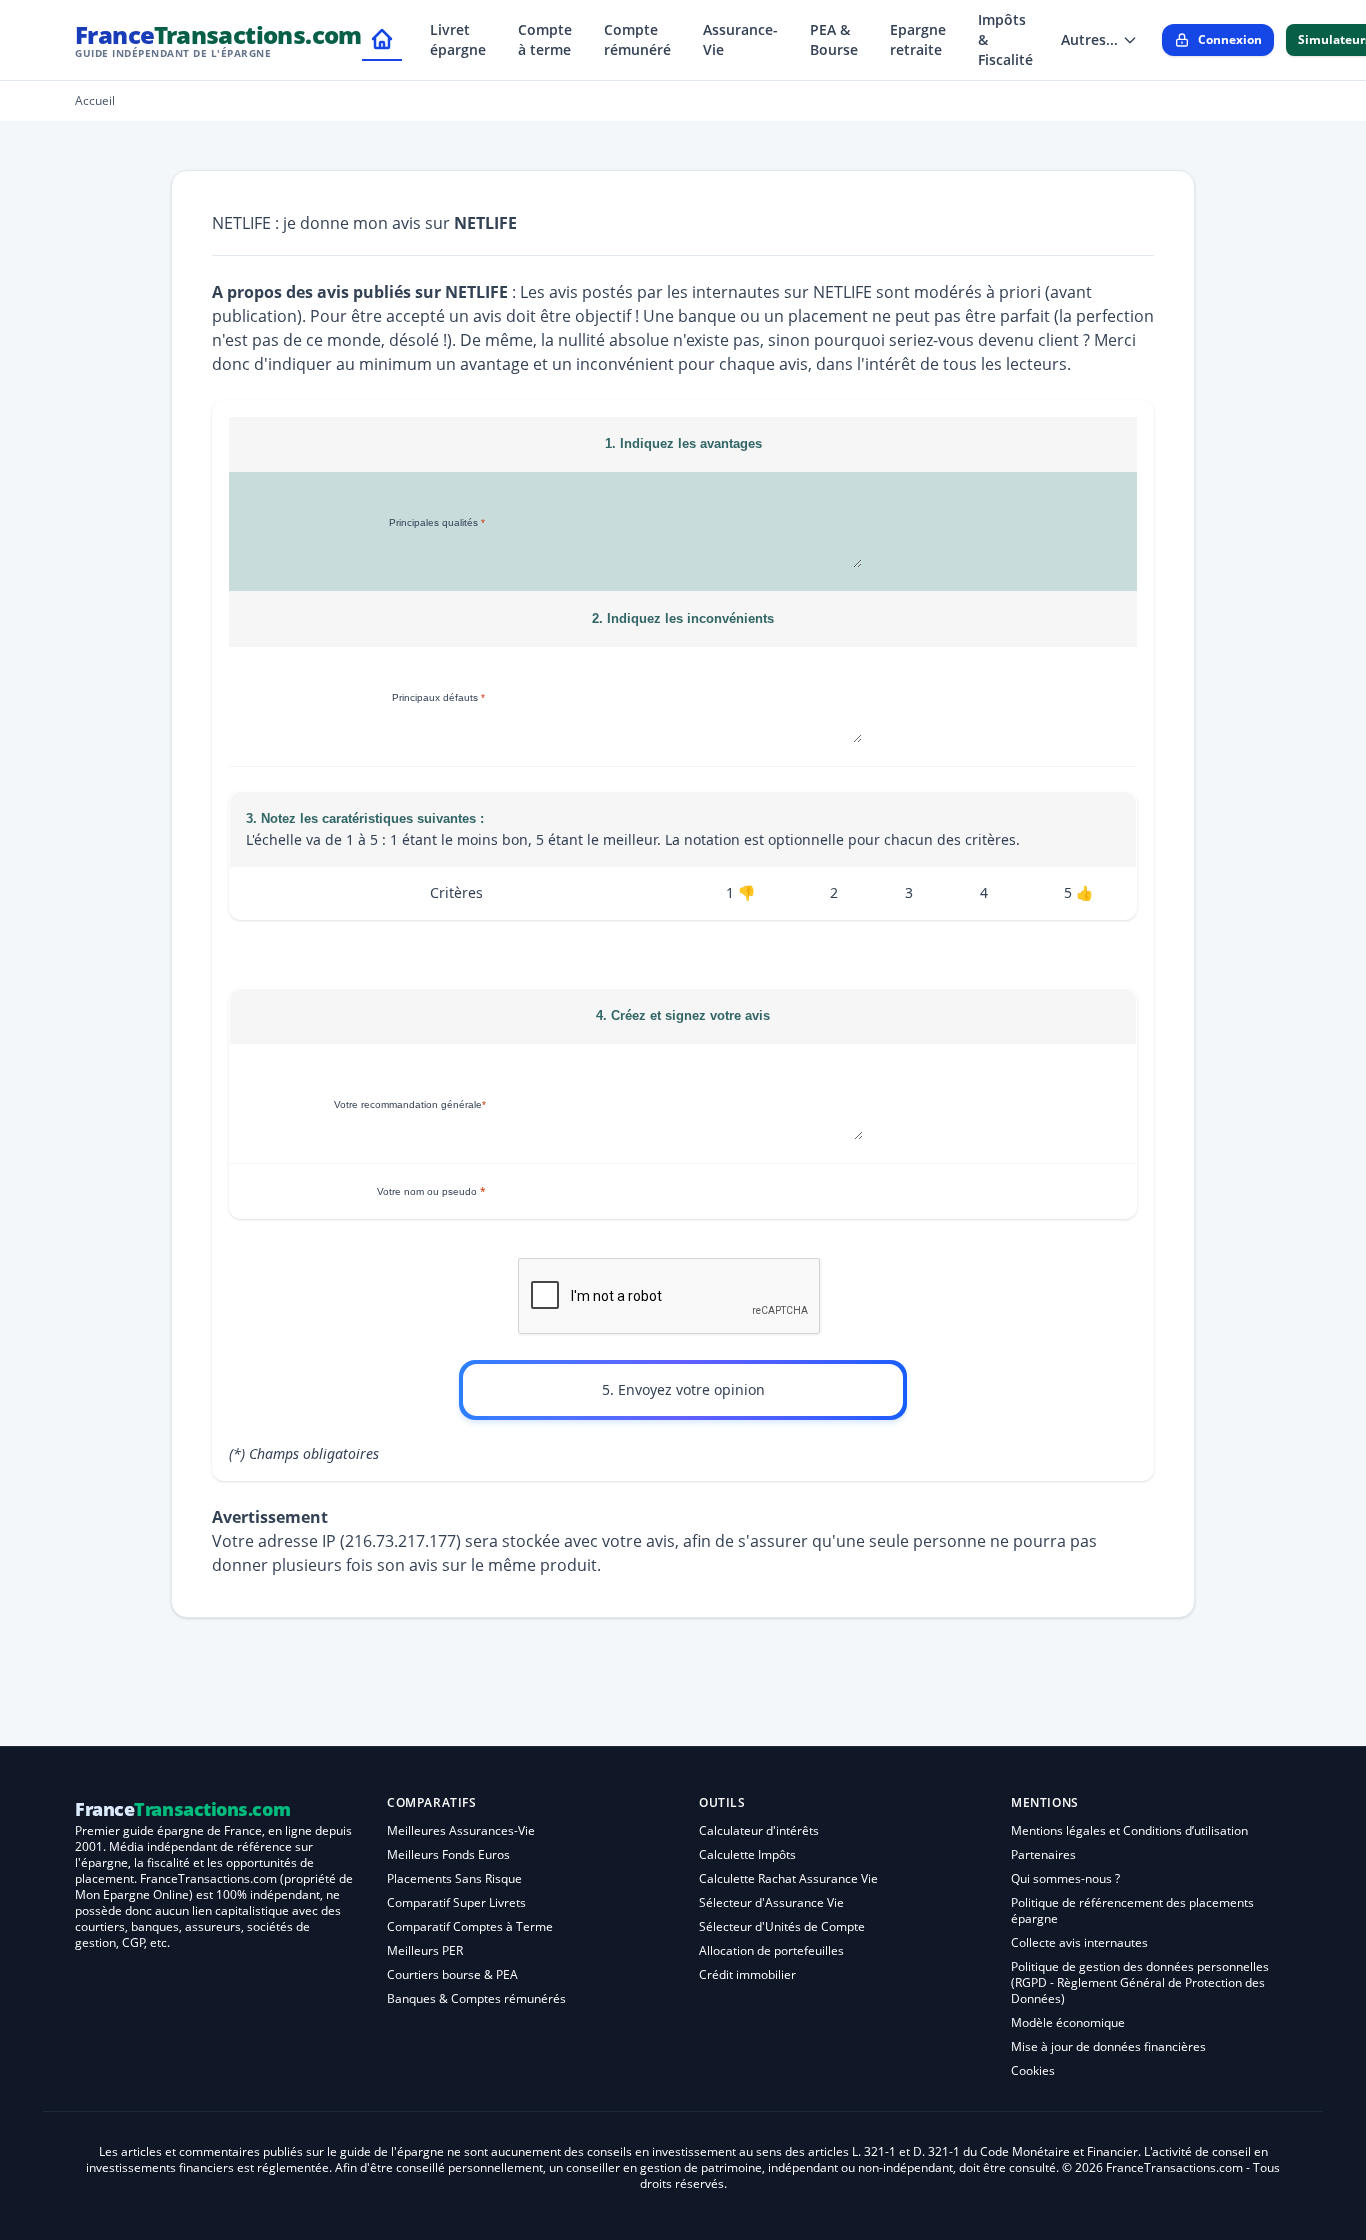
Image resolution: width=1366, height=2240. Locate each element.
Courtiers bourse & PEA (452, 1974)
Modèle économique (1068, 2022)
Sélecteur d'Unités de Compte (782, 1926)
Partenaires (1043, 1854)
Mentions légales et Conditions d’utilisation (1129, 1830)
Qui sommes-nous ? (1065, 1878)
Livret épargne (458, 39)
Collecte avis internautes (1079, 1942)
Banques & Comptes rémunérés (476, 1998)
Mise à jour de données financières (1108, 2046)
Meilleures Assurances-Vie (461, 1830)
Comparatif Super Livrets (456, 1902)
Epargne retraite (918, 39)
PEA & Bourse (834, 39)
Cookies (1033, 2070)
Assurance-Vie (740, 39)
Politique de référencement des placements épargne (1132, 1910)
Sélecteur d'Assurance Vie (771, 1902)
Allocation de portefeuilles (771, 1950)
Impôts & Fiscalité (1005, 39)
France (218, 39)
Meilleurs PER (425, 1950)
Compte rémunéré (637, 39)
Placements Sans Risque (454, 1878)
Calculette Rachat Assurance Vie (788, 1878)
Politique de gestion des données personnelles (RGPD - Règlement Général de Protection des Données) (1140, 1982)
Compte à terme (545, 39)
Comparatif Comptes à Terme (470, 1926)
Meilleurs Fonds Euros (448, 1854)
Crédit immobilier (747, 1974)
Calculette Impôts (747, 1854)
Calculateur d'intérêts (759, 1830)
